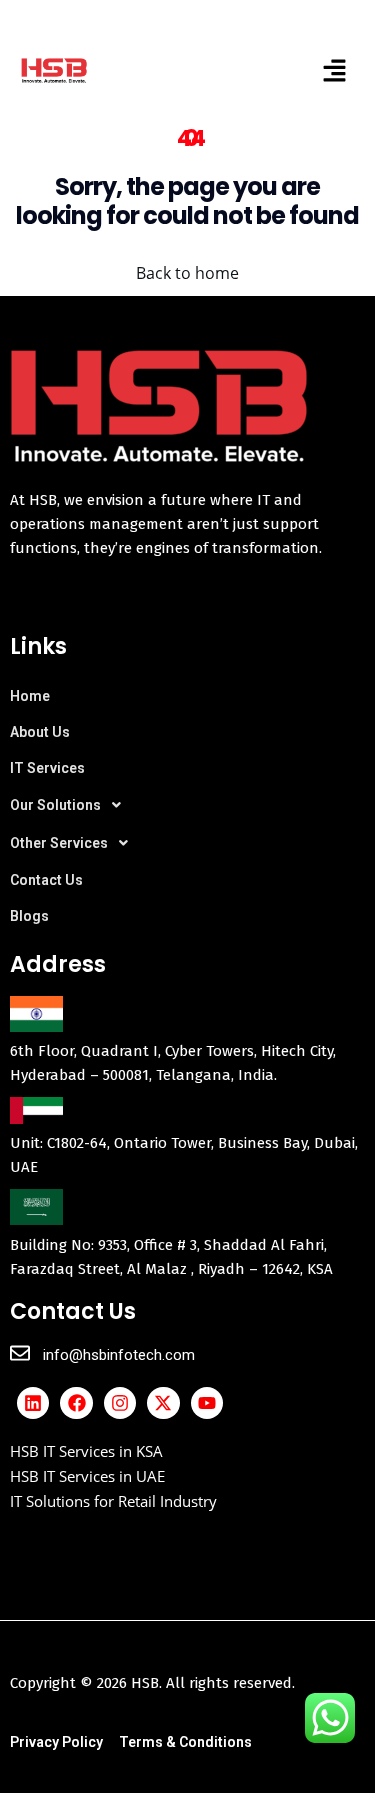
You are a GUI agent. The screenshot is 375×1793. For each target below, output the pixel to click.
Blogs (29, 916)
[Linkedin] (33, 1403)
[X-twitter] (163, 1403)
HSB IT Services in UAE (87, 1476)
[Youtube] (207, 1403)
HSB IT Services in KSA (86, 1451)
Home (30, 696)
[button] (335, 70)
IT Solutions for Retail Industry (113, 1501)
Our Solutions (55, 805)
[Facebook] (76, 1403)
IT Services (47, 768)
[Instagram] (120, 1403)
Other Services (59, 843)
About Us (40, 732)
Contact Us (46, 880)
